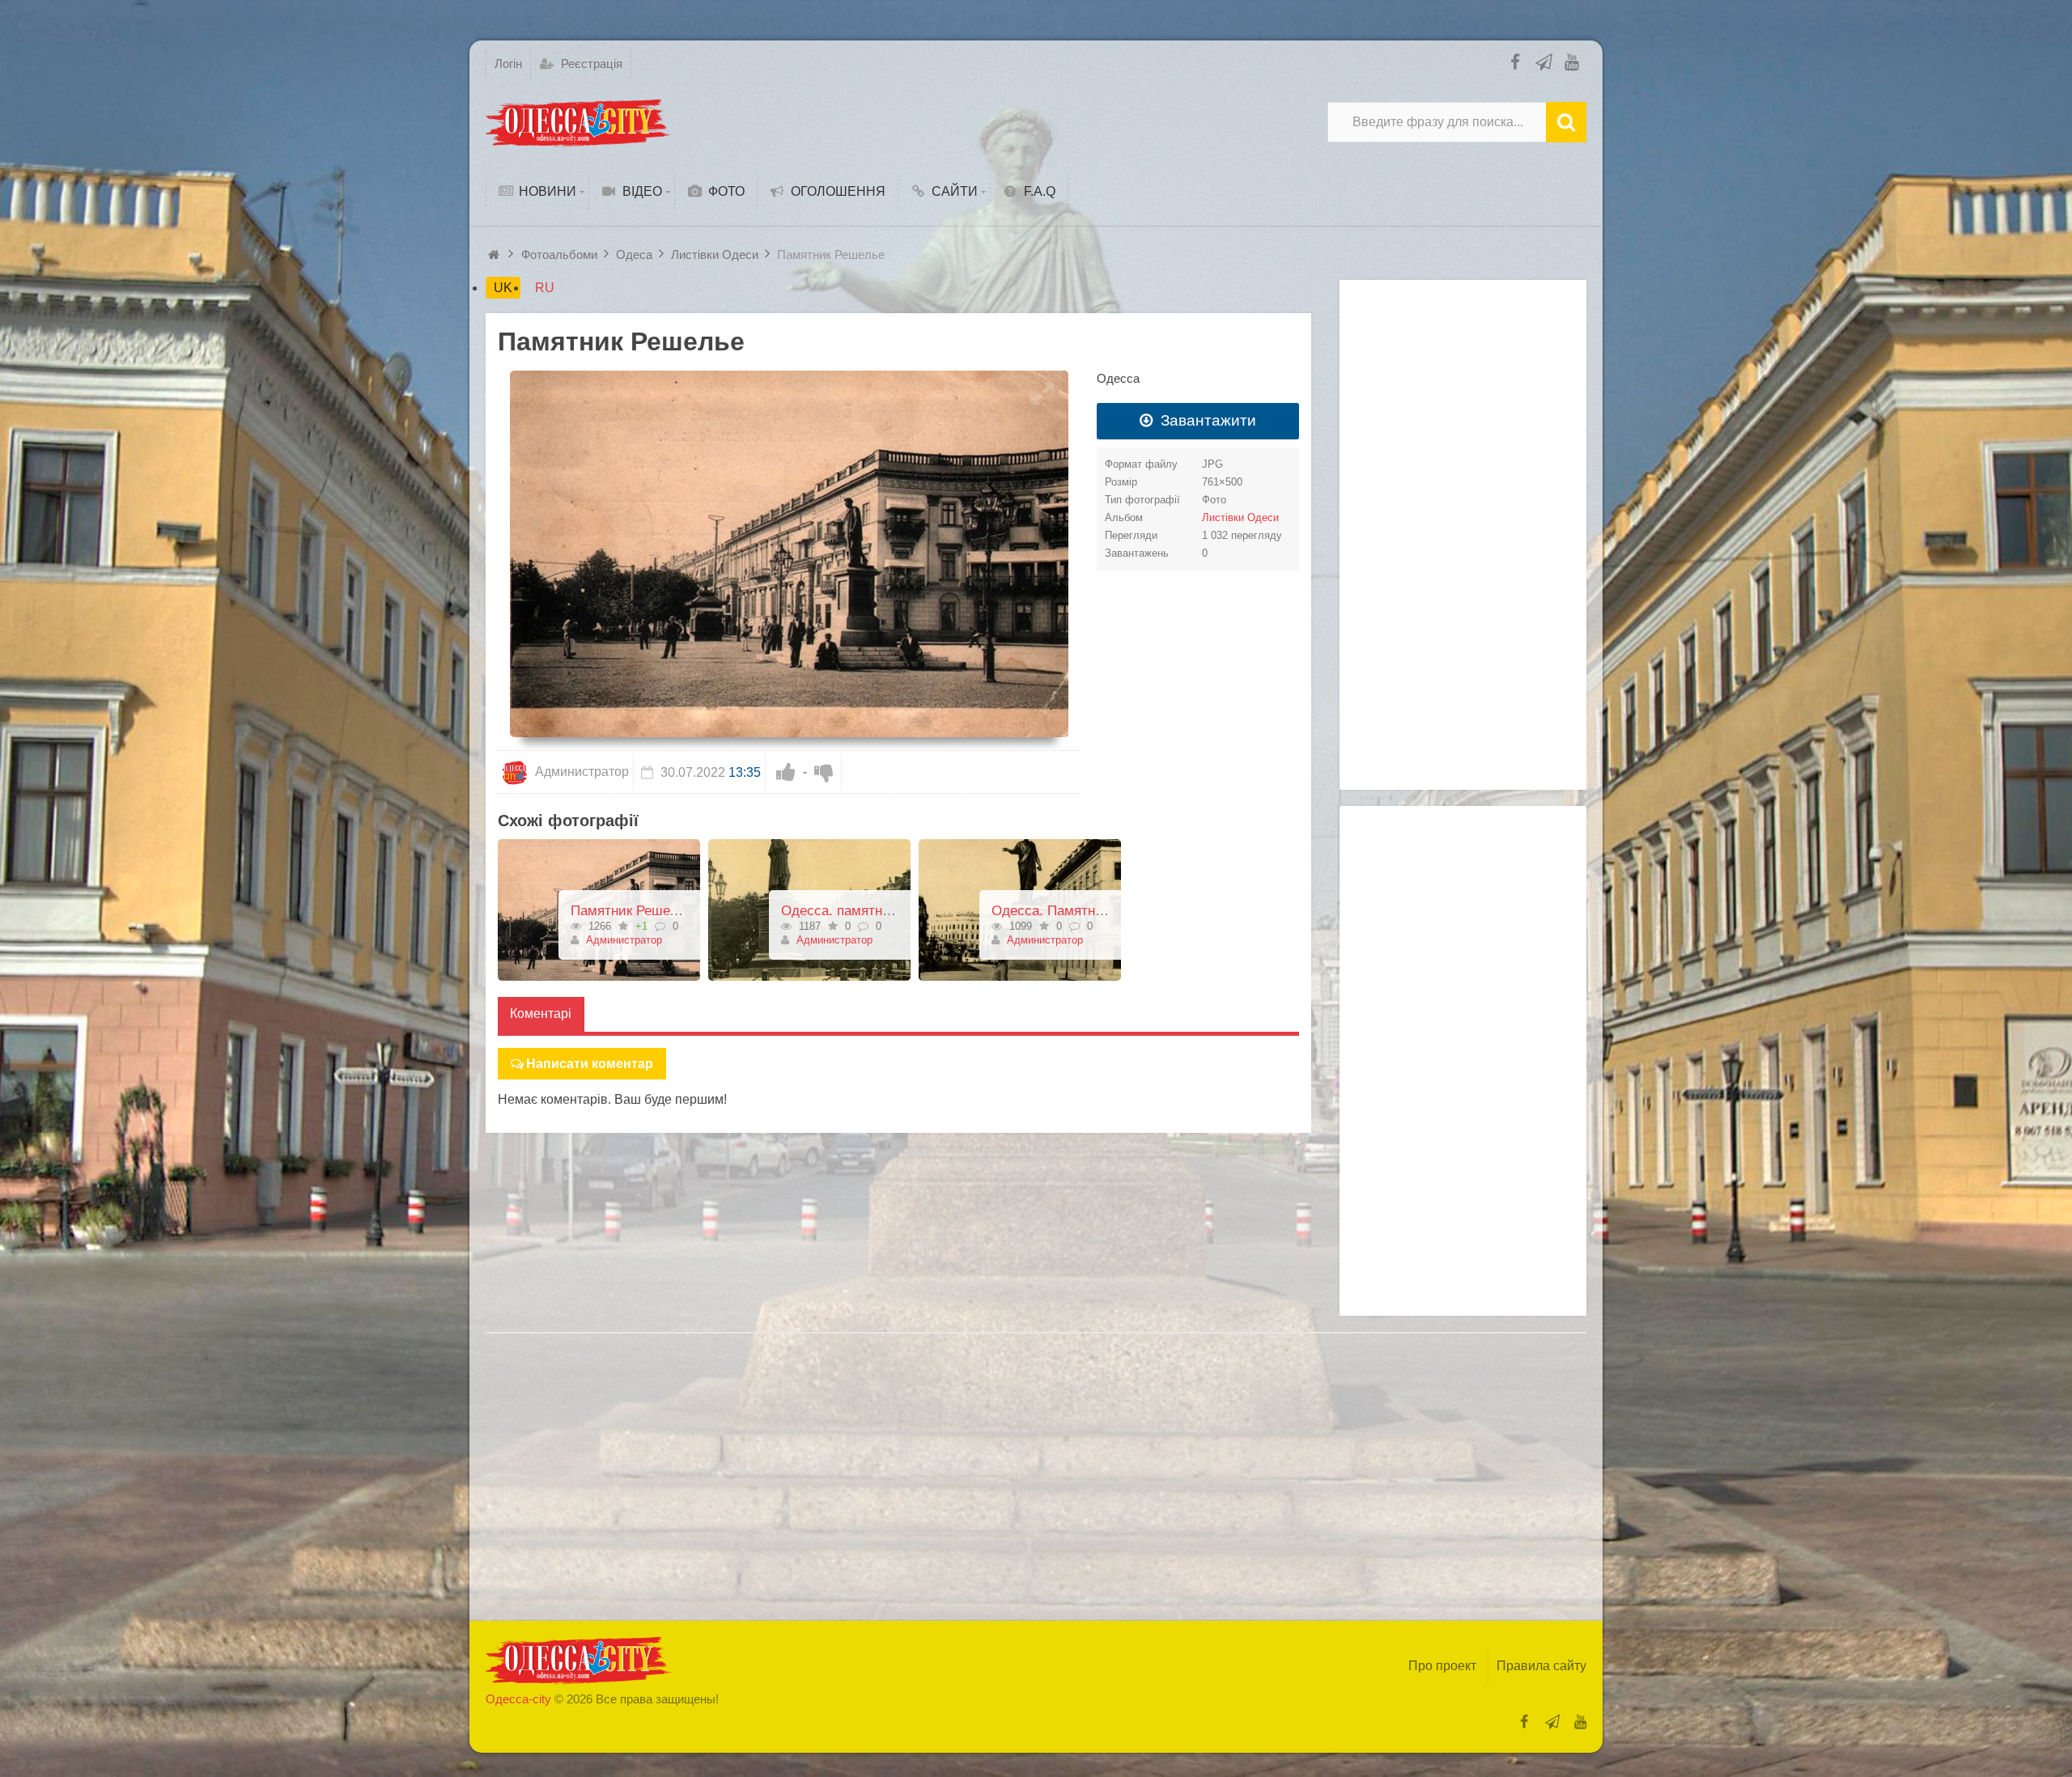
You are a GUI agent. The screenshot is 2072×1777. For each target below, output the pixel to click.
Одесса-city (518, 1699)
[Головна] (496, 254)
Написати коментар (590, 1064)
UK (503, 288)
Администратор (580, 772)
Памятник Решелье (631, 911)
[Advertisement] (1463, 535)
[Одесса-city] (579, 122)
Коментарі (541, 1014)
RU (545, 288)
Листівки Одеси (1240, 517)
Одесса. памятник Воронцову (875, 911)
